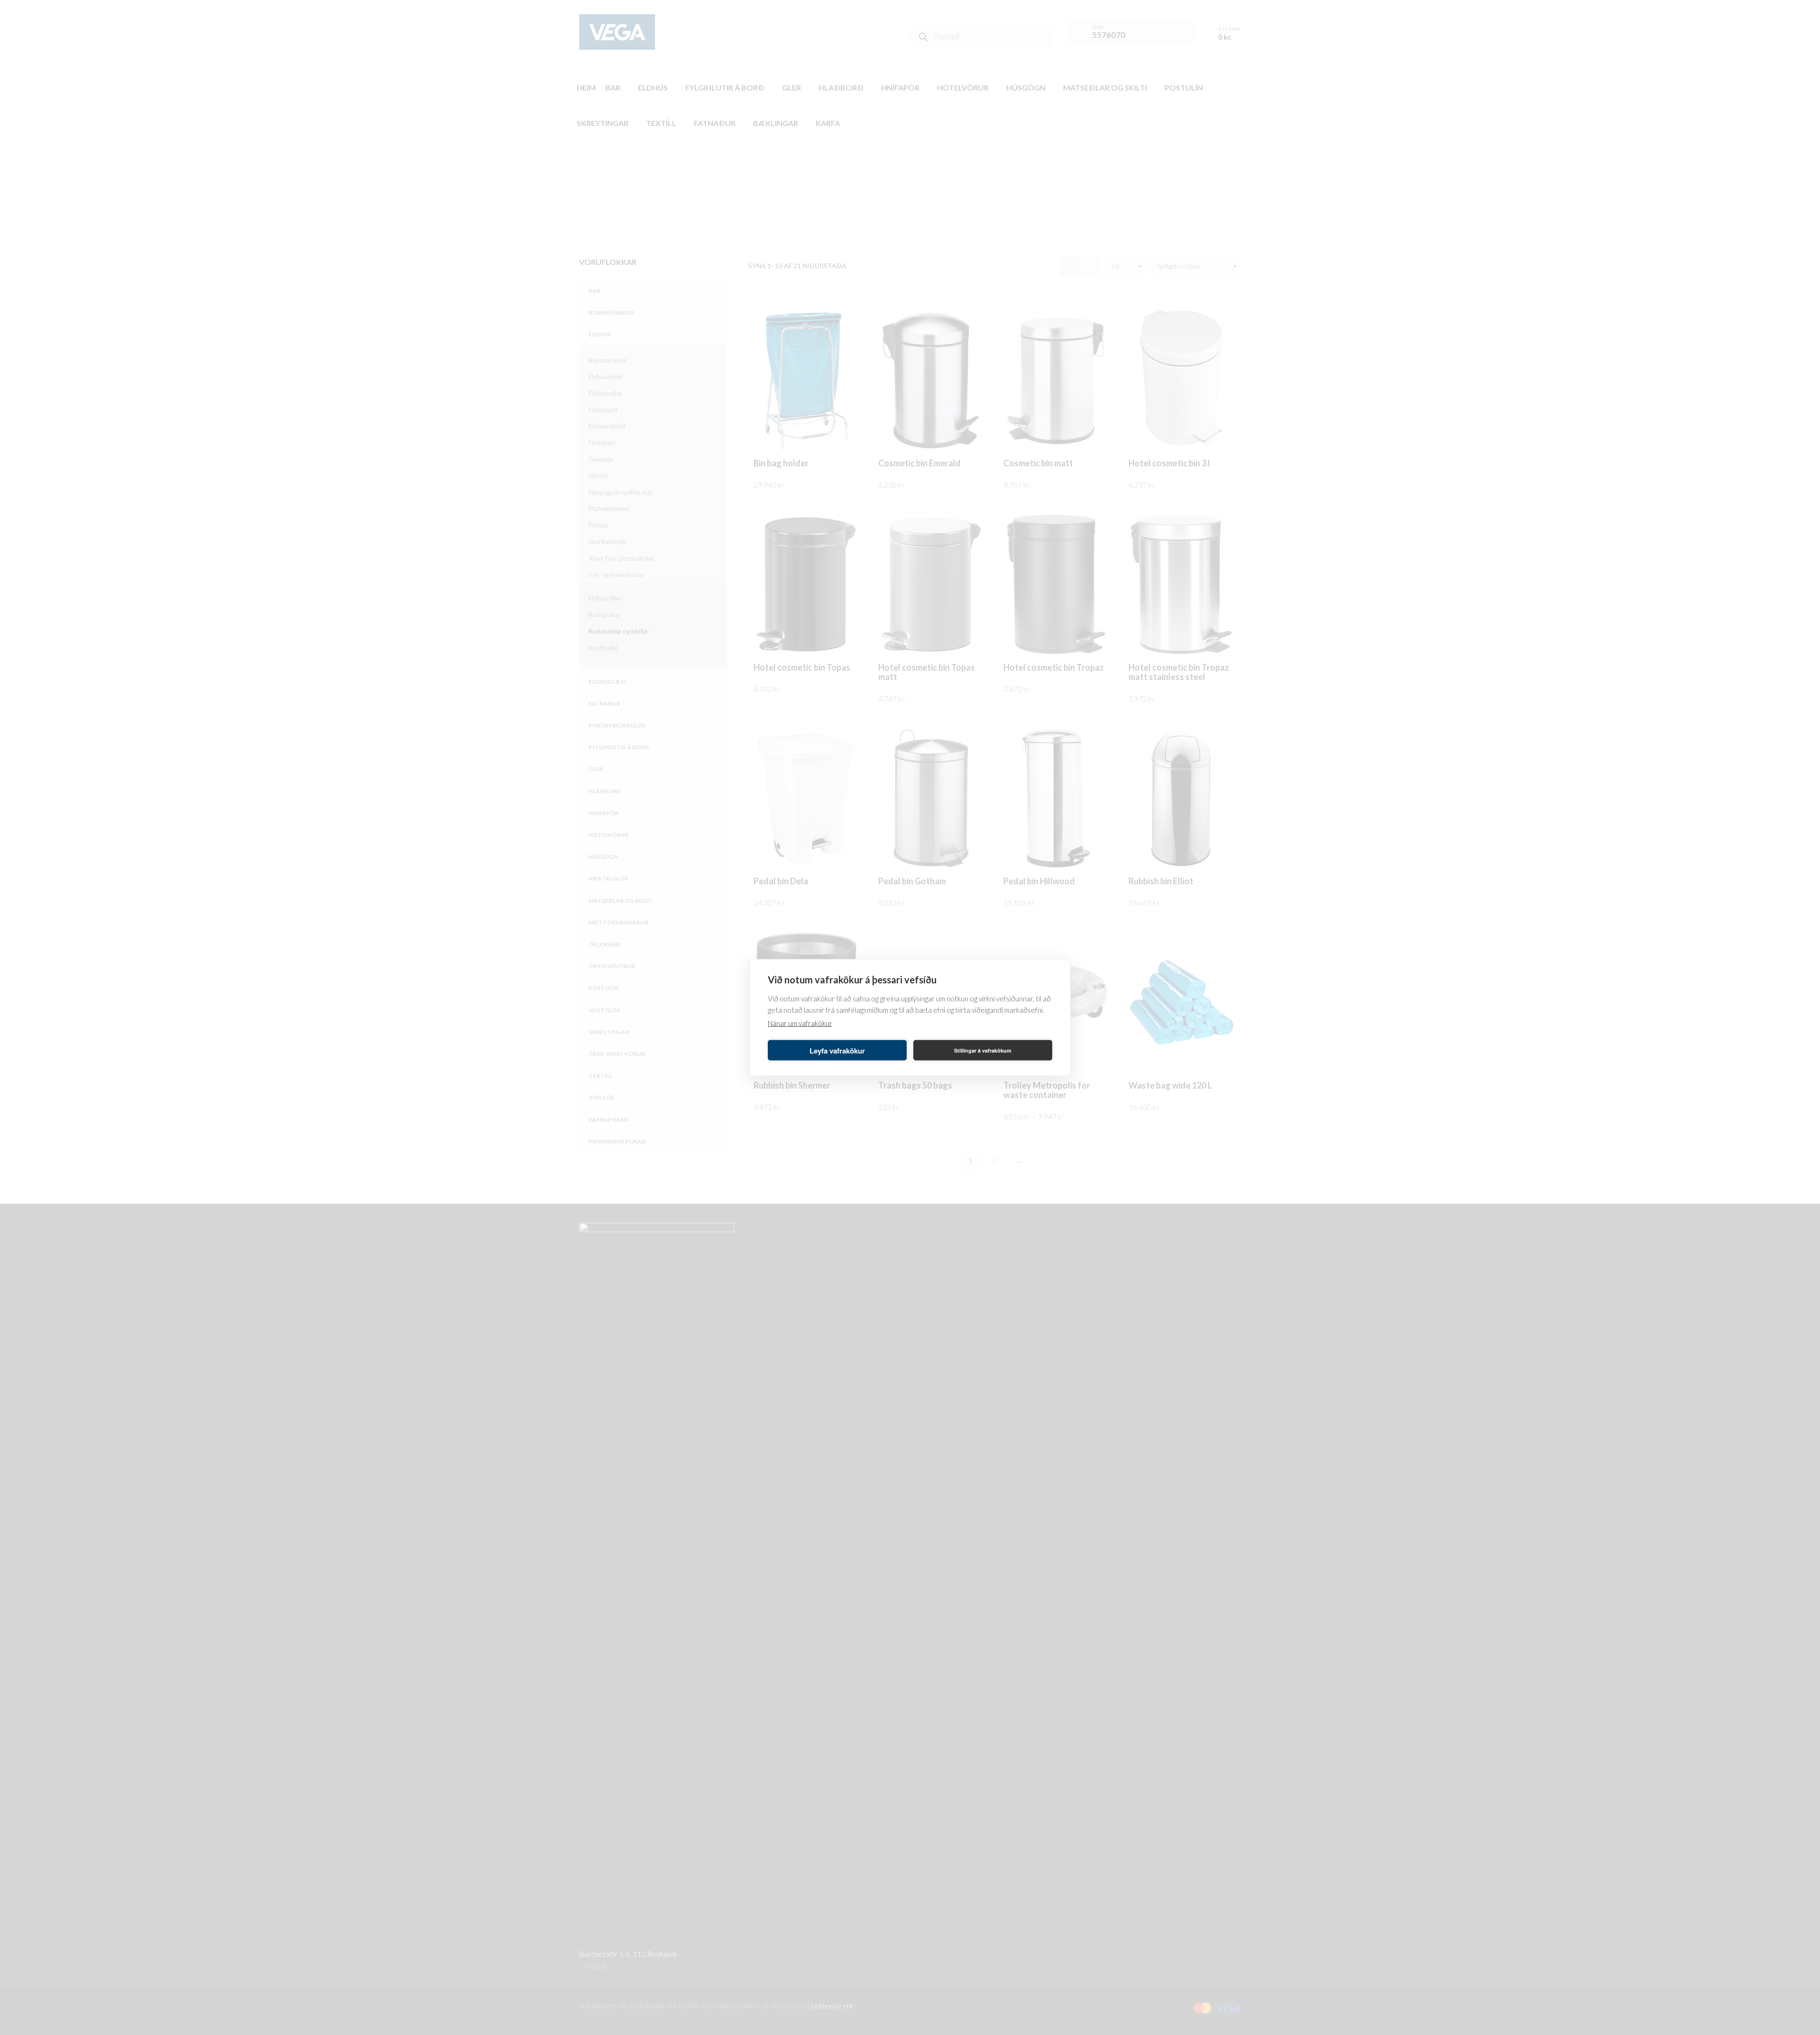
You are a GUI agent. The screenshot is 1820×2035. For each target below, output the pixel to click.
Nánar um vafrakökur (800, 1023)
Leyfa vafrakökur (837, 1050)
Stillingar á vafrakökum (983, 1050)
